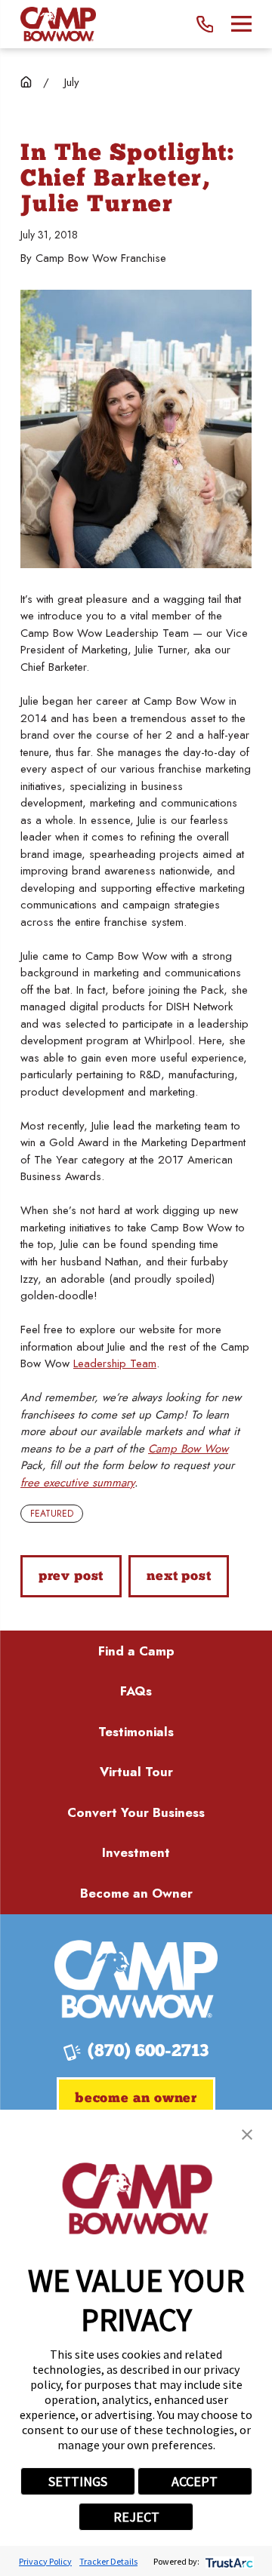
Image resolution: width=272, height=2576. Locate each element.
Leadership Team (115, 1363)
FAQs (136, 1691)
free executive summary (77, 1483)
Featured (52, 1514)
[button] (247, 2135)
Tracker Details (108, 2561)
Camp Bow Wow (188, 1449)
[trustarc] (228, 2561)
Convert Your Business (136, 1812)
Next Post (179, 1577)
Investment (136, 1852)
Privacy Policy (45, 2561)
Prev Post (71, 1577)
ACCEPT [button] (195, 2481)
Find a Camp (136, 1651)
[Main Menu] (241, 24)
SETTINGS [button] (78, 2481)
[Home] (58, 24)
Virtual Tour (136, 1772)
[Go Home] (26, 82)
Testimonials (136, 1732)
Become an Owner (136, 1893)
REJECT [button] (136, 2517)
